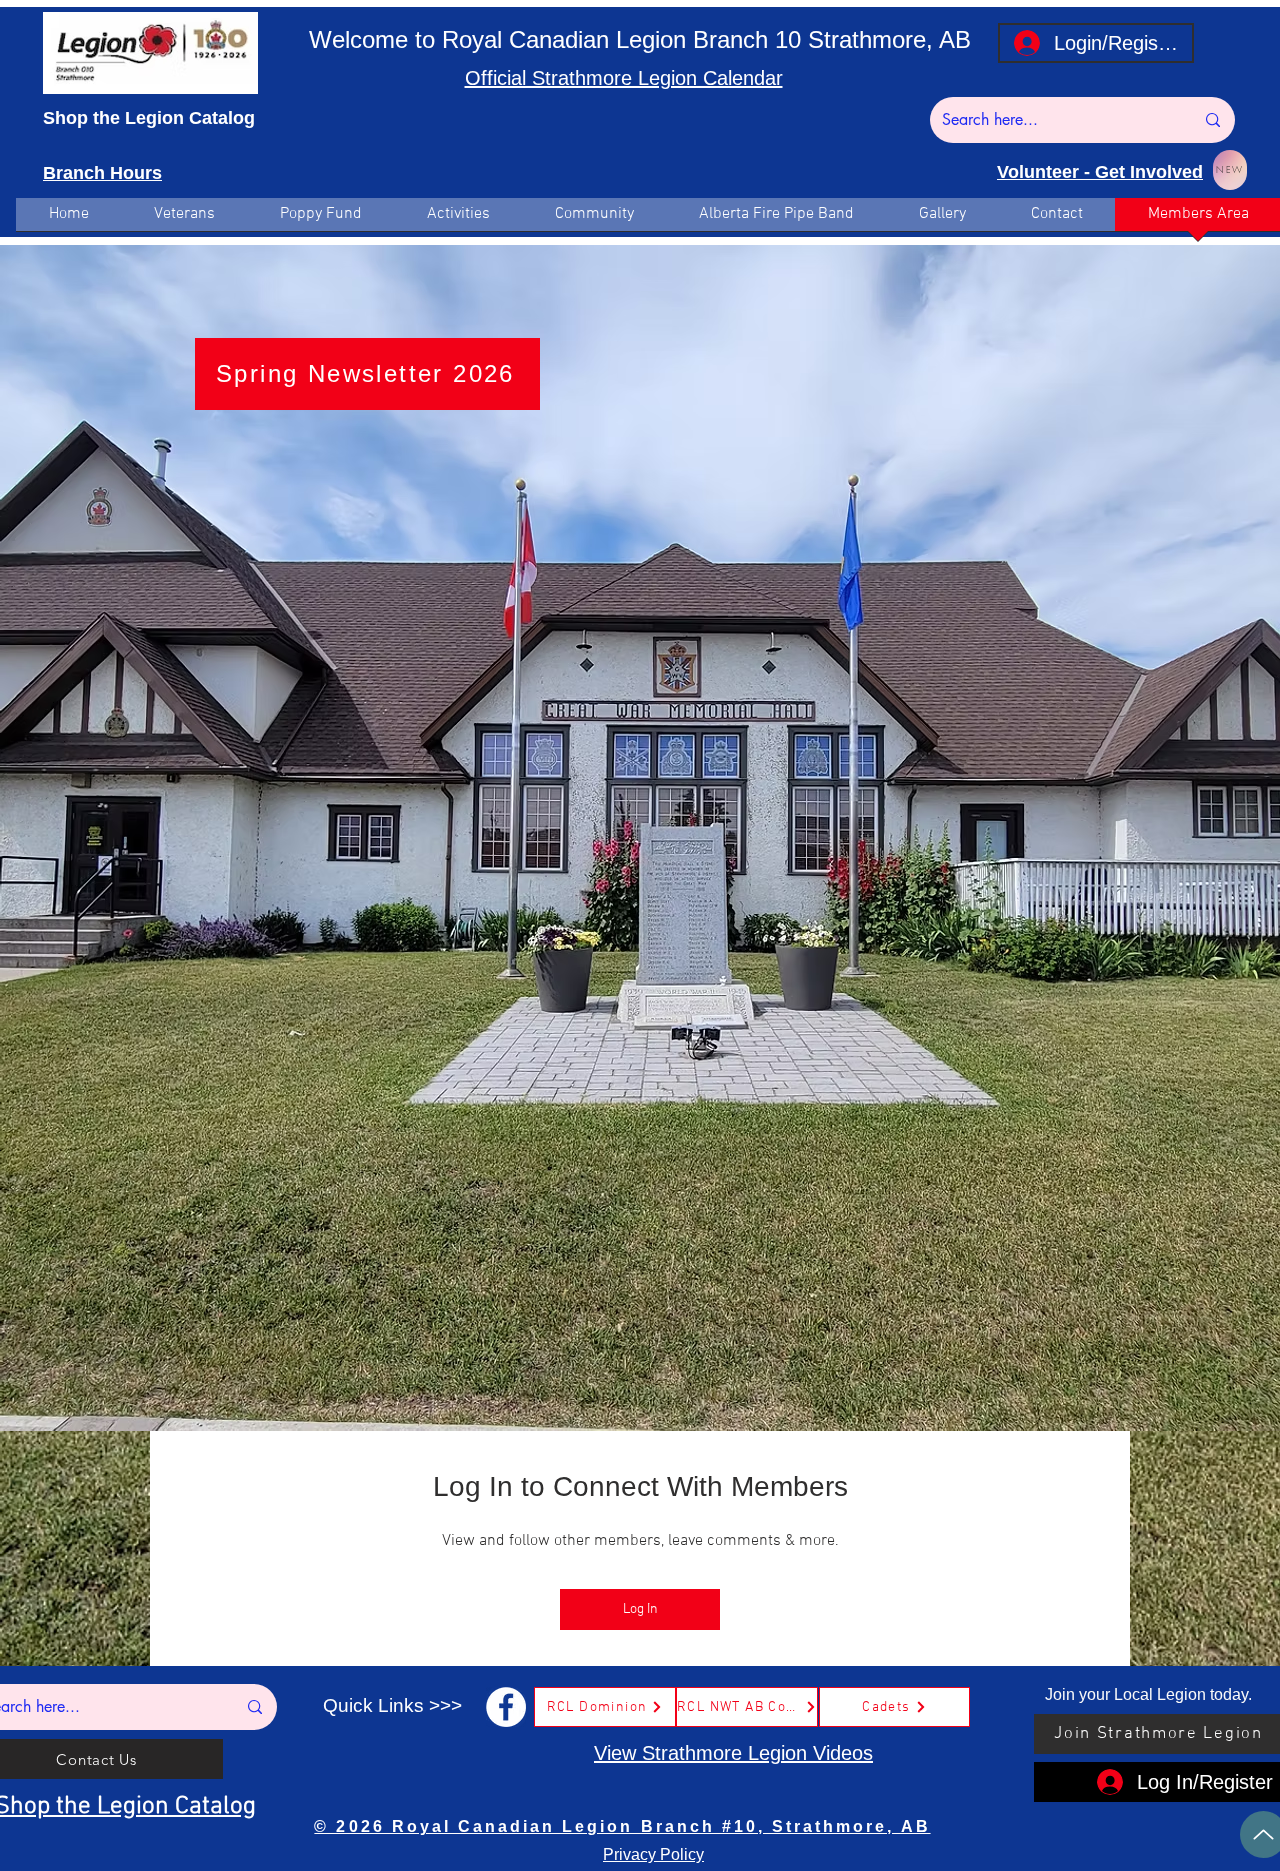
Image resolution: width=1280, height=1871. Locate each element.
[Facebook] (506, 1707)
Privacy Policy (653, 1854)
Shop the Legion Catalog (149, 118)
